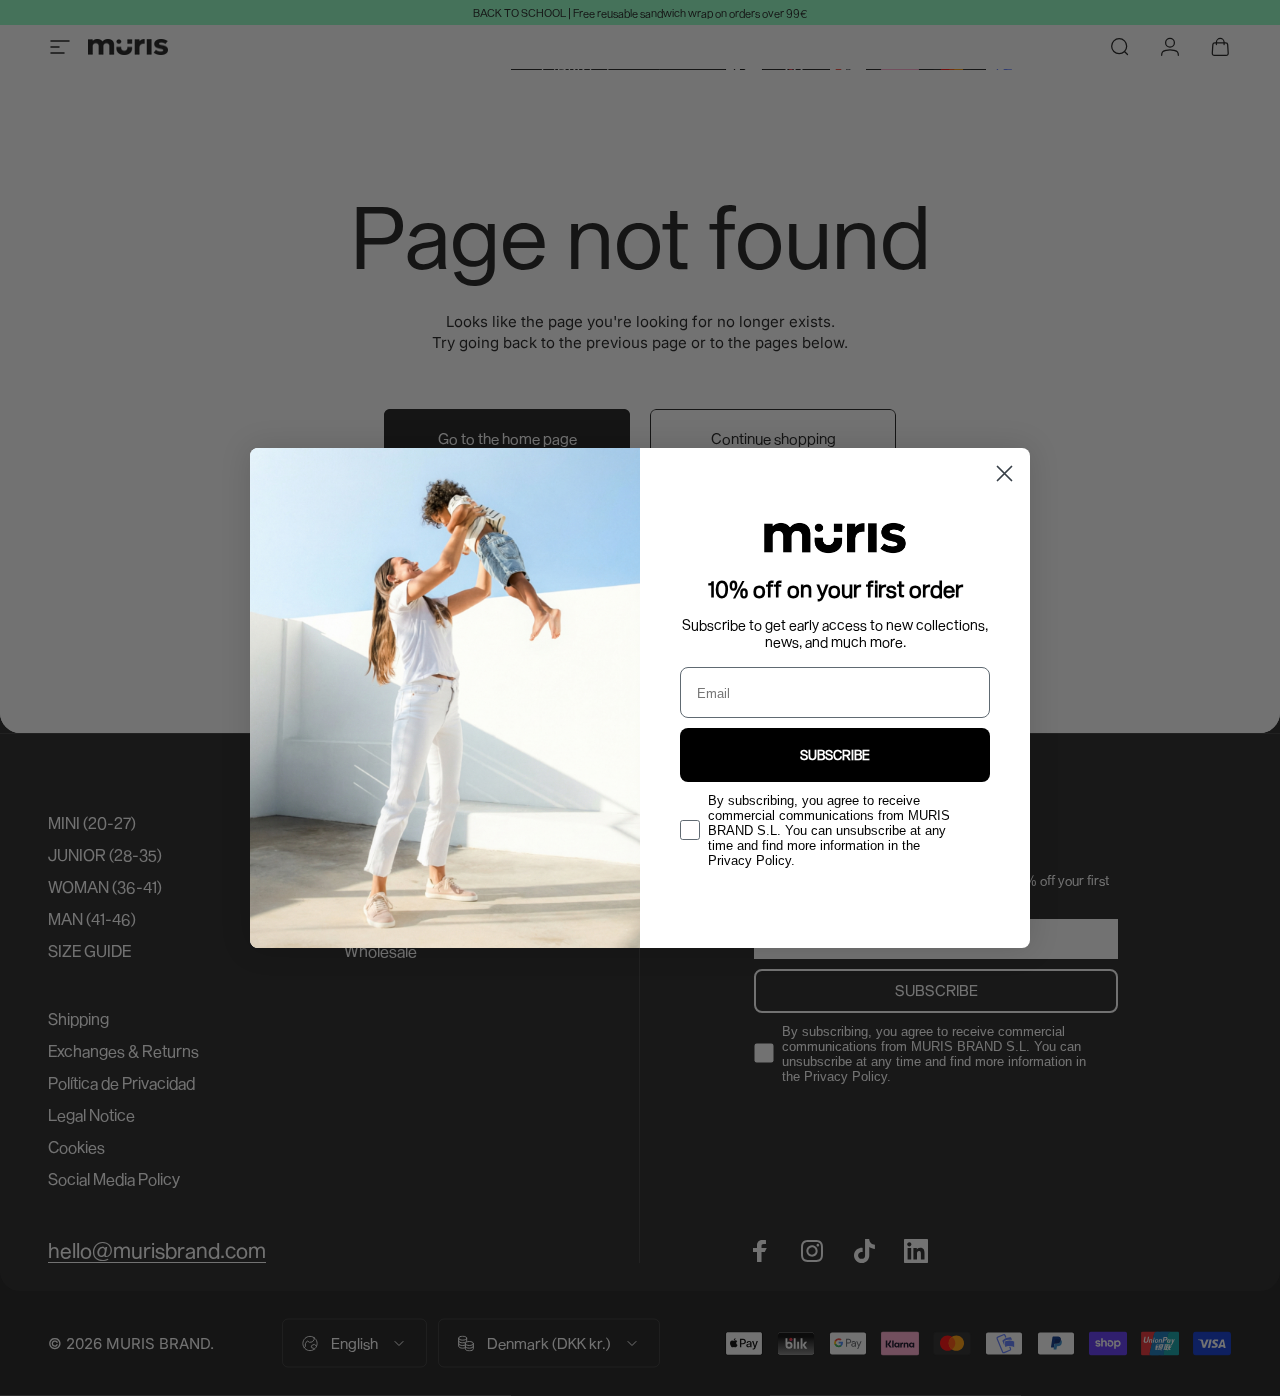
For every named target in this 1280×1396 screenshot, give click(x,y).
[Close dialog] (1004, 473)
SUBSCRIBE (835, 755)
